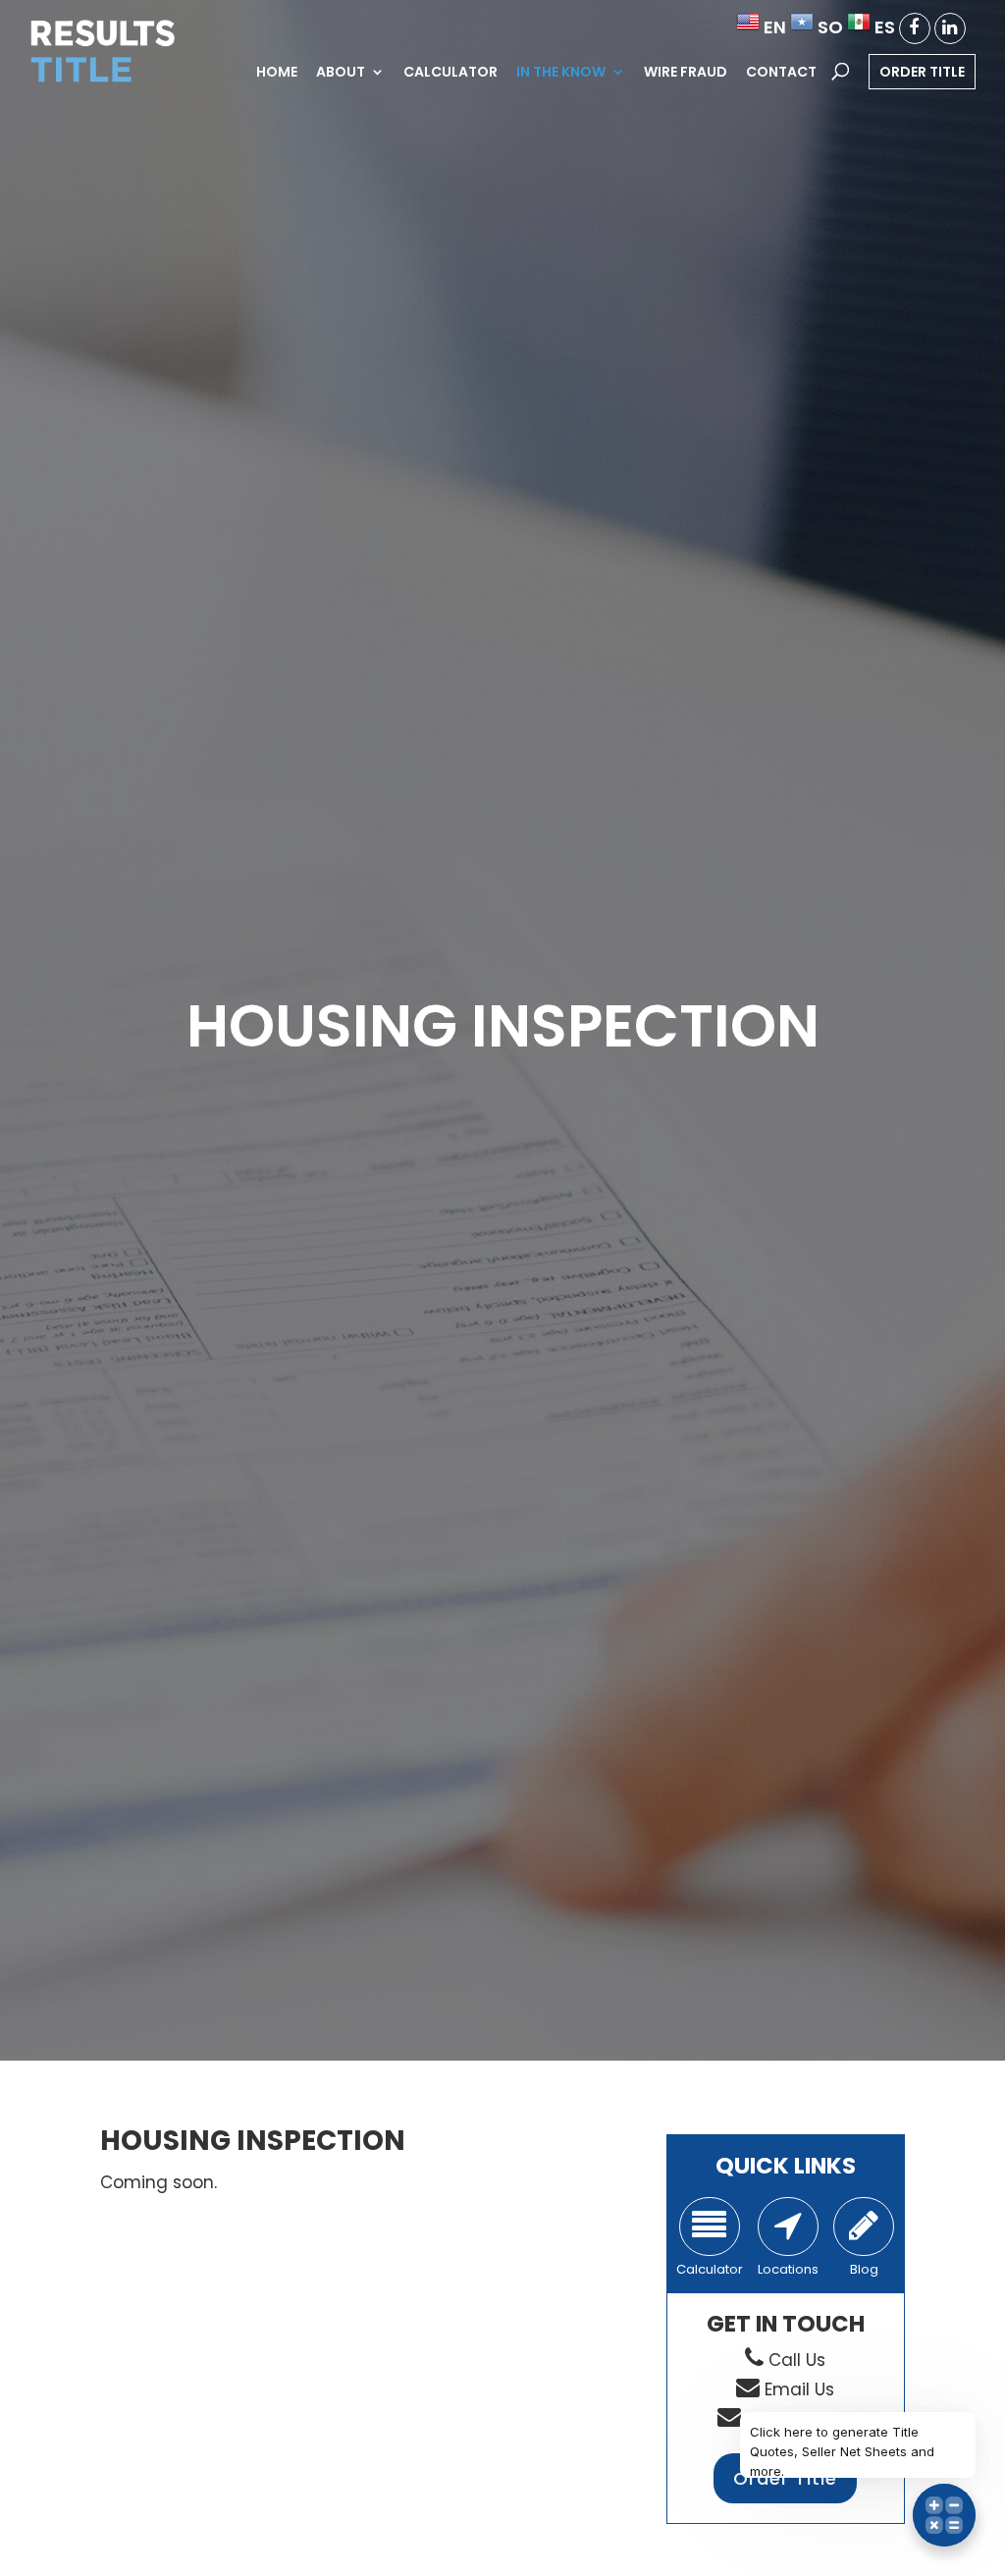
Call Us (797, 2360)
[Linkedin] (950, 28)
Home (277, 73)
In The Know (561, 73)
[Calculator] (710, 2227)
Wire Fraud (686, 73)
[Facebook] (915, 28)
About (341, 73)
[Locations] (788, 2227)
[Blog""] (864, 2227)
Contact (781, 73)
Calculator (450, 73)
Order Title (922, 72)
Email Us (799, 2389)
